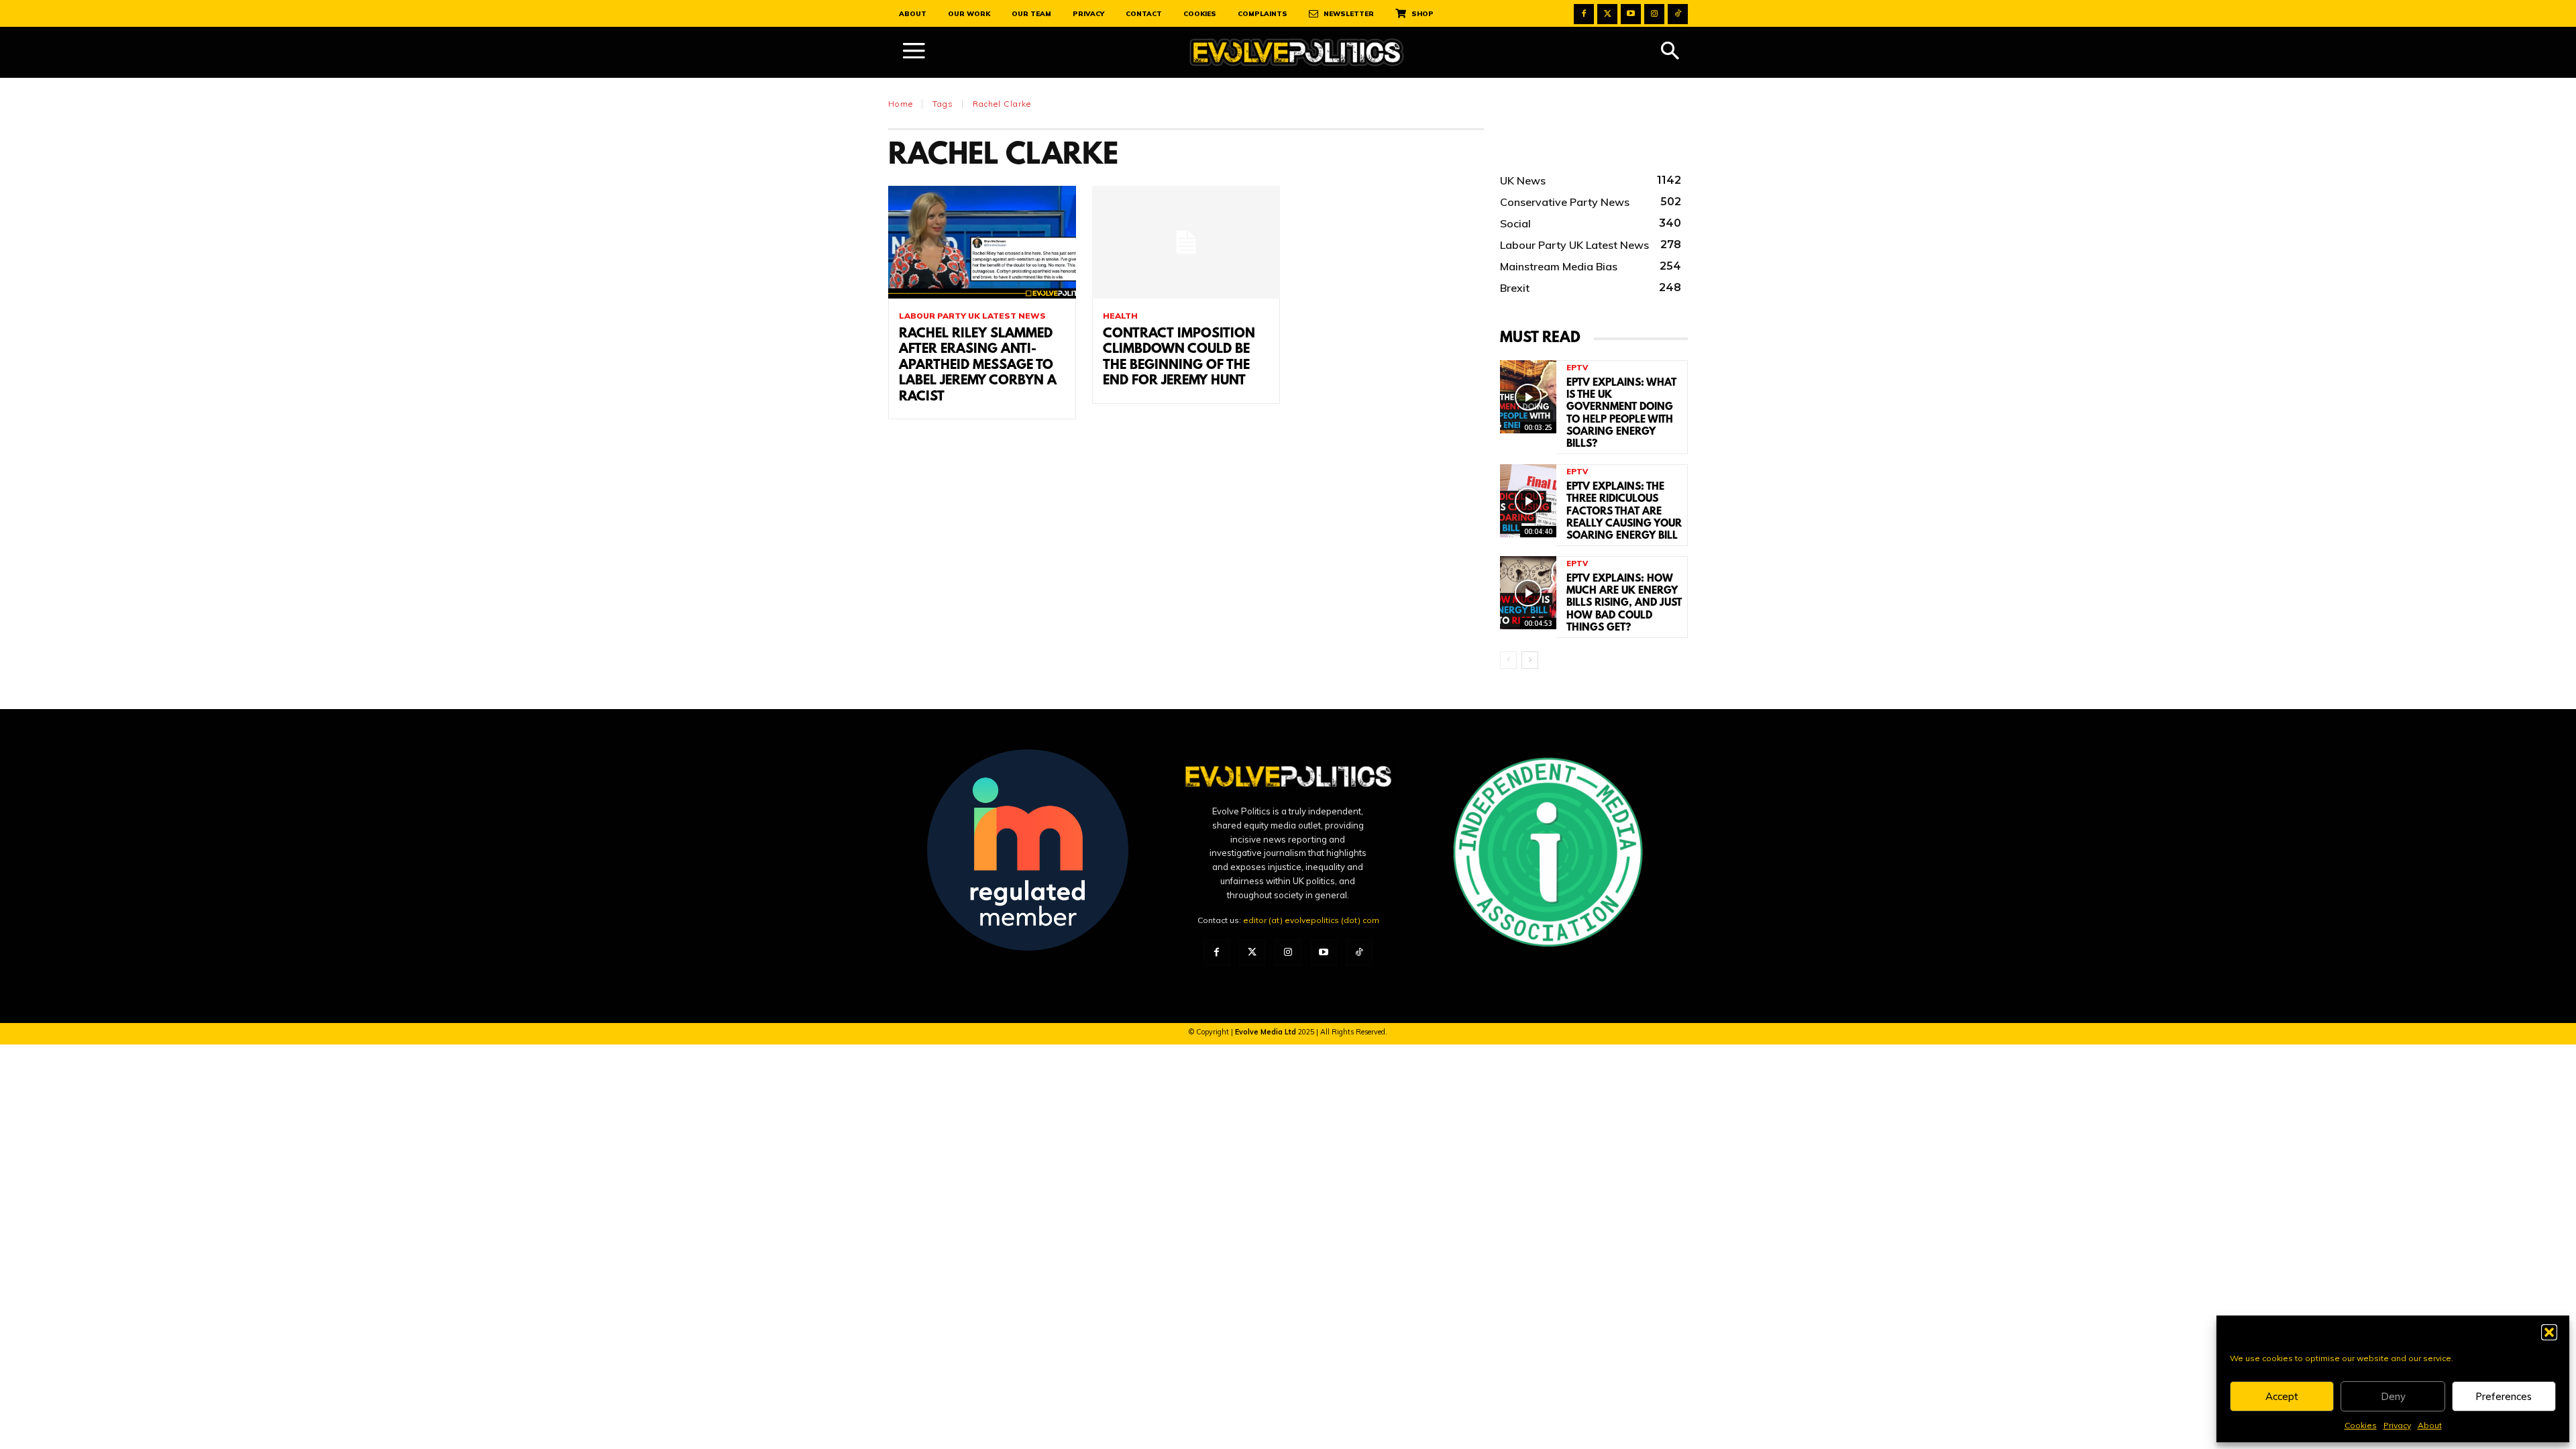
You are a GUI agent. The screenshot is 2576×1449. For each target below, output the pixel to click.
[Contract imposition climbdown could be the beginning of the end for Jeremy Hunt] (1186, 242)
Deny (2393, 1396)
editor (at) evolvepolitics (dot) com (1311, 920)
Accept (2282, 1396)
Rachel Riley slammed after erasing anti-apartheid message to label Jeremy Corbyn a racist (978, 366)
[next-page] (1530, 660)
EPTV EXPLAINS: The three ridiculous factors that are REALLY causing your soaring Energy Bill (1624, 512)
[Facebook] (1584, 14)
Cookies (2361, 1425)
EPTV (1577, 368)
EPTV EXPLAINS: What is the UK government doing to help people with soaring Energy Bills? (1621, 414)
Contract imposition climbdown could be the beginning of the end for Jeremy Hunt (1179, 358)
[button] (2549, 1332)
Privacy (2397, 1425)
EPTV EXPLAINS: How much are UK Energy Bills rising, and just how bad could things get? (1624, 603)
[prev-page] (1508, 660)
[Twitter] (1607, 14)
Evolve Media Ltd (1267, 1032)
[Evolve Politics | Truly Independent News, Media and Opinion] (1297, 53)
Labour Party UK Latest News (972, 316)
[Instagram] (1654, 14)
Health (1120, 316)
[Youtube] (1631, 14)
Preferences (2504, 1396)
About (2430, 1425)
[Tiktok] (1678, 14)
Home (901, 104)
